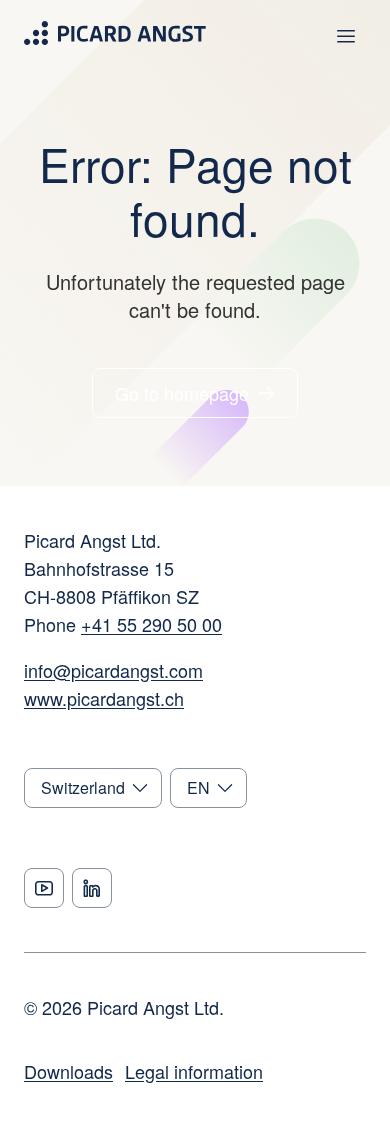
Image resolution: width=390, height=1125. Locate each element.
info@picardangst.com (113, 670)
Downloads (68, 1071)
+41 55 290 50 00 (151, 624)
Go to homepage (182, 393)
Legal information (194, 1071)
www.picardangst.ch (104, 698)
